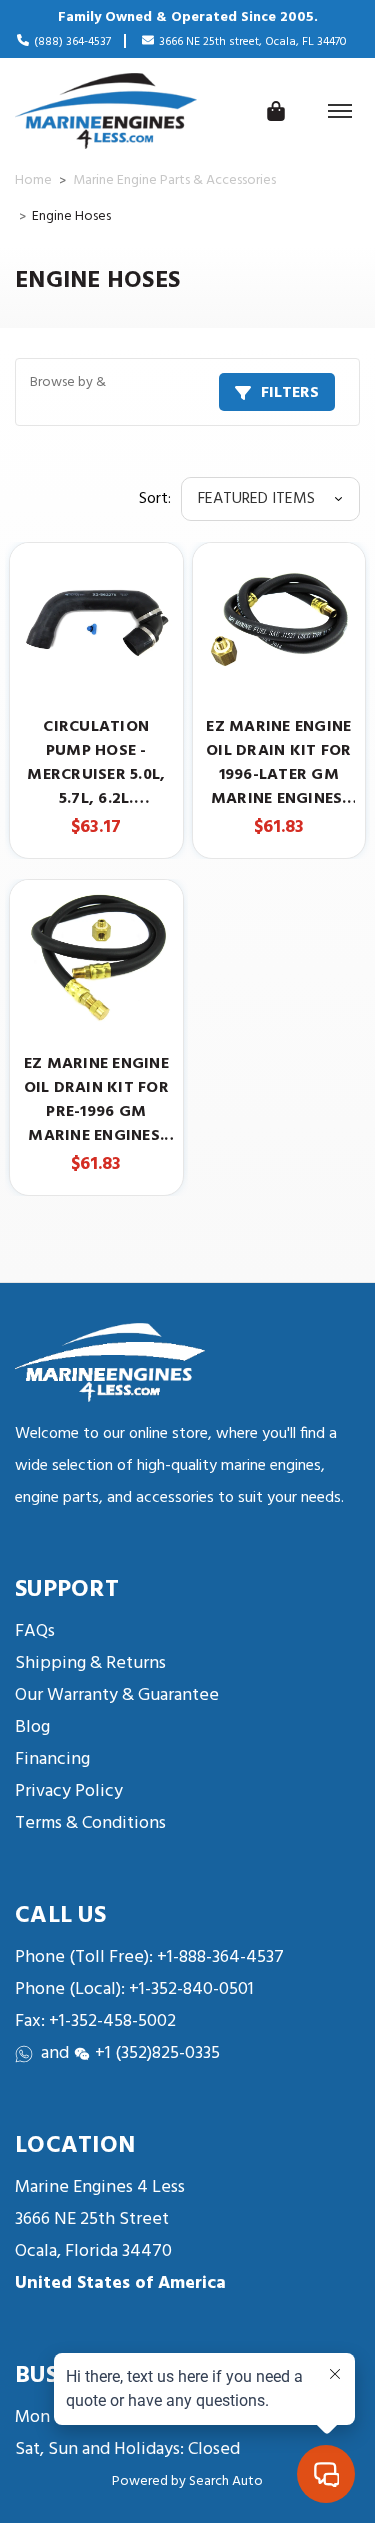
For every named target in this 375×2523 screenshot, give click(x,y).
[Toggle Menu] (340, 111)
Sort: (155, 499)
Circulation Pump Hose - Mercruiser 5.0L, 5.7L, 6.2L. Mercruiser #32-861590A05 (96, 763)
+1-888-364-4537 (220, 1957)
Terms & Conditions (90, 1823)
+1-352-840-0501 (189, 1989)
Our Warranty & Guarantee (117, 1695)
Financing (52, 1759)
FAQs (35, 1631)
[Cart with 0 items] (276, 111)
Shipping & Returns (90, 1663)
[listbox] (270, 499)
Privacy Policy (69, 1791)
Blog (32, 1727)
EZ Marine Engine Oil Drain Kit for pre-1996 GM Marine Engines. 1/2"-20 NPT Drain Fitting (96, 1100)
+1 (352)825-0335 (157, 2053)
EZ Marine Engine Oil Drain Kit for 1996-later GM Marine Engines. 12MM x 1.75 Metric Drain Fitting (278, 763)
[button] (187, 392)
